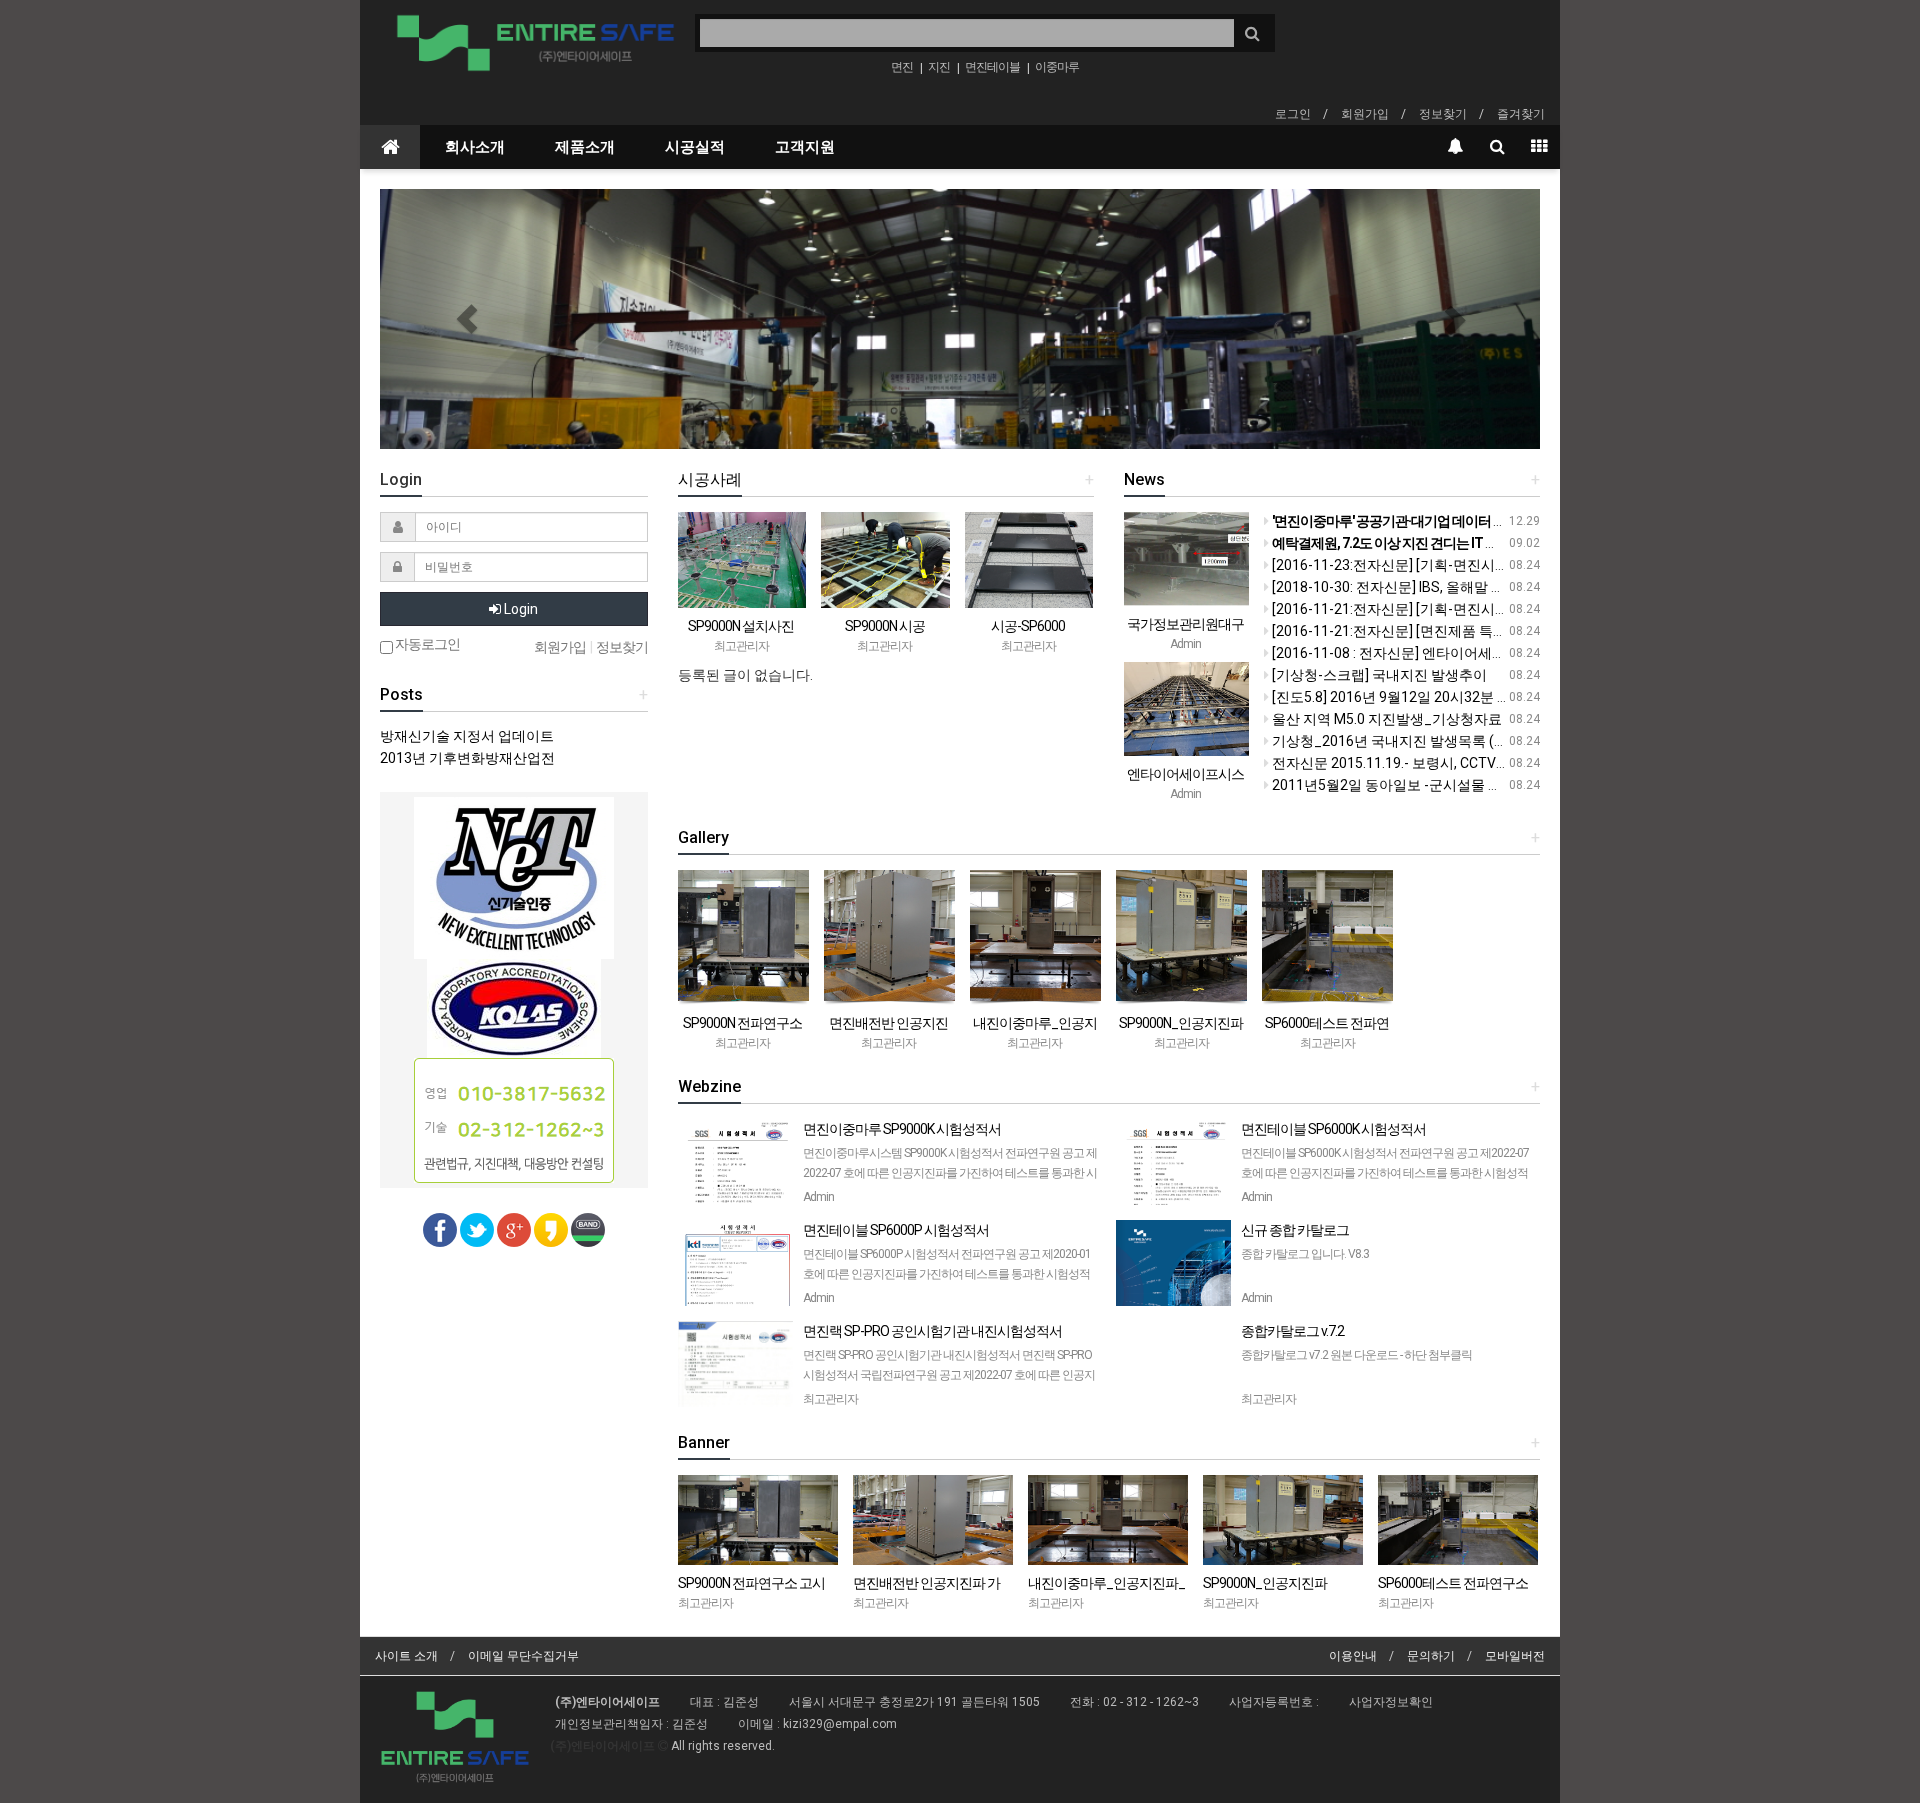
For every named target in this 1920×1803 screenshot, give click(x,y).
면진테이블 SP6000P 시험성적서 (947, 1271)
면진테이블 (992, 67)
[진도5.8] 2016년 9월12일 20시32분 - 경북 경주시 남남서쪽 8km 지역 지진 (1499, 697)
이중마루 (1057, 67)
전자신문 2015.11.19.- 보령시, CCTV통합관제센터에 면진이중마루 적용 (1490, 763)
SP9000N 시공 (885, 626)
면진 (902, 67)
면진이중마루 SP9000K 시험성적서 (951, 1170)
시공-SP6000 (1028, 626)
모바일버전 (1515, 1656)
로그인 (1293, 114)
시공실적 (695, 147)
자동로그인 (426, 644)
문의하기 (1431, 1656)
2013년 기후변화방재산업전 (467, 758)
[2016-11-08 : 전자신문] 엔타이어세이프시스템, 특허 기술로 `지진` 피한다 (1497, 653)
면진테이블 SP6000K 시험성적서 (1385, 1170)
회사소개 (475, 147)
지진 (939, 67)
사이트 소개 (406, 1656)
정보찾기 (1443, 114)
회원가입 (1365, 114)
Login (519, 609)
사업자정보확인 (1391, 1702)
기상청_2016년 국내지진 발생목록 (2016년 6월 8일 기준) (1447, 741)
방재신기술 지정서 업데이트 (467, 736)
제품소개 (585, 147)
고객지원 (805, 147)
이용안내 (1353, 1656)
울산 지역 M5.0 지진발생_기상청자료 (1385, 719)
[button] (467, 319)
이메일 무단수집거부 (523, 1656)
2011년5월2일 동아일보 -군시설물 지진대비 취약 (1422, 785)
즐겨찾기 (1521, 114)
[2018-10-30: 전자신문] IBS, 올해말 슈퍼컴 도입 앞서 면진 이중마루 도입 (1492, 587)
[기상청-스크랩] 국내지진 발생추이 (1378, 675)
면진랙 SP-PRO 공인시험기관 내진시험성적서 (950, 1372)
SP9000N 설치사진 (741, 626)
